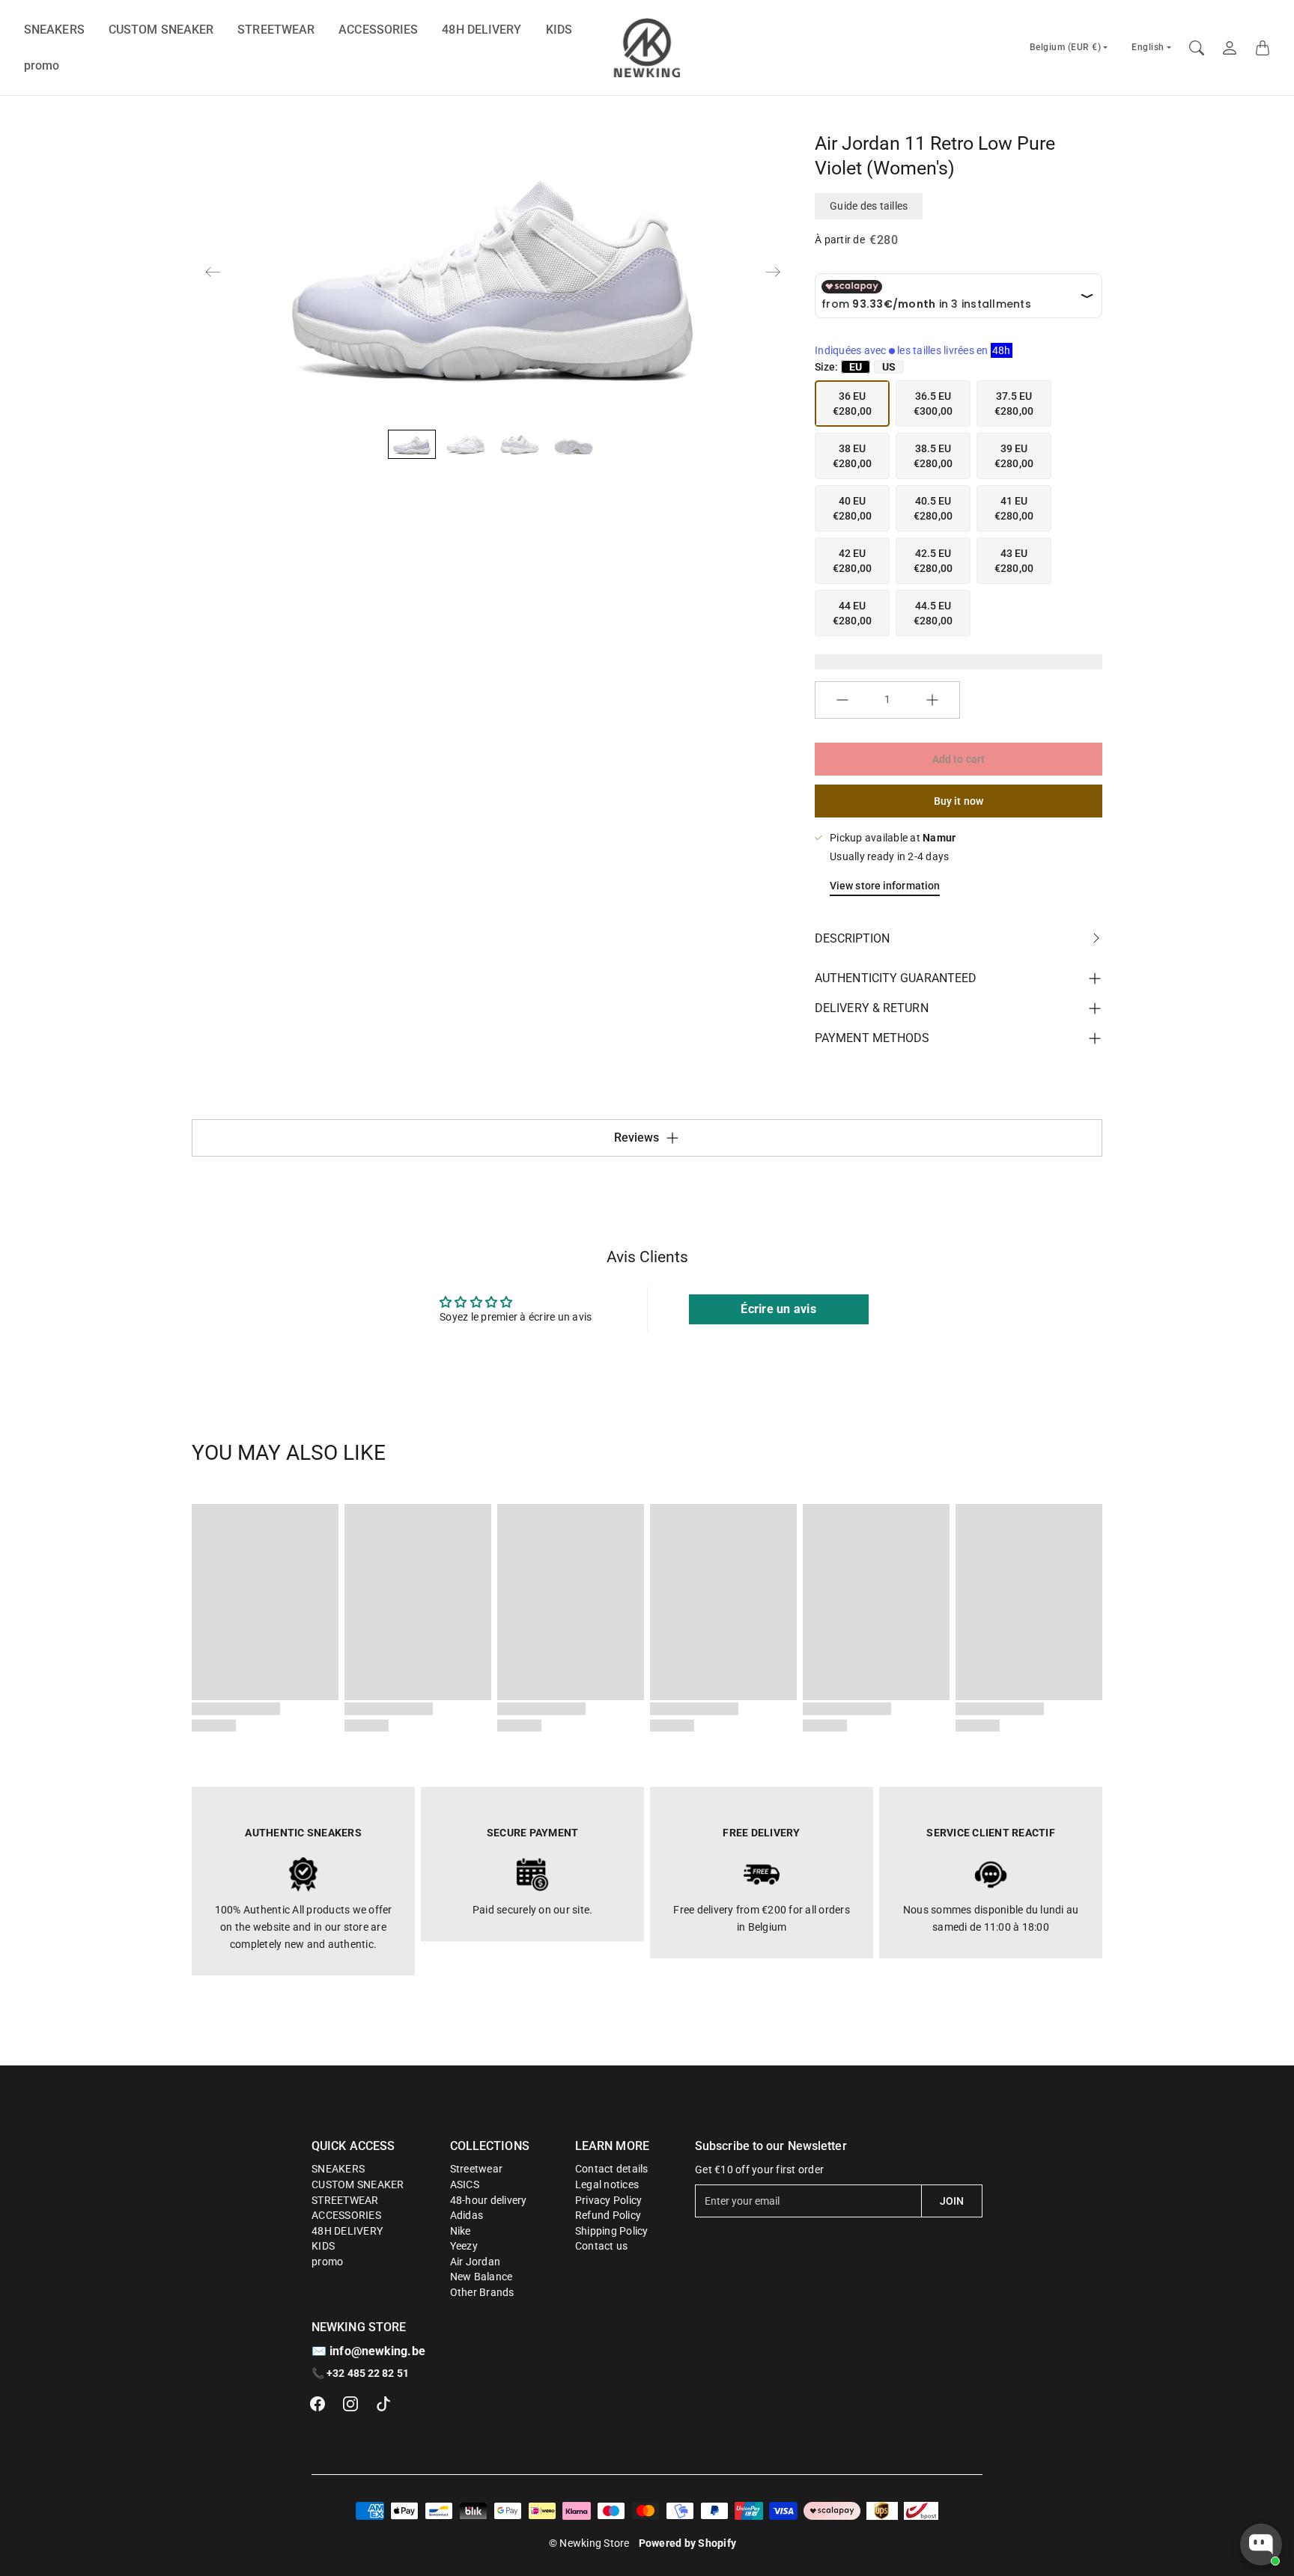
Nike (461, 2231)
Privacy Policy (609, 2200)
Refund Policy (608, 2215)
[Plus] (932, 700)
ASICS (465, 2184)
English (1148, 47)
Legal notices (607, 2184)
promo (42, 66)
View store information (885, 886)
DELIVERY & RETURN (872, 1008)
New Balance (482, 2277)
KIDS (559, 30)
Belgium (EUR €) (1066, 47)
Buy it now (959, 801)
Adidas (467, 2215)
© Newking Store (589, 2543)
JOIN (952, 2201)
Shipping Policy (612, 2231)
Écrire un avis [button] (778, 1309)
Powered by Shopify (688, 2543)
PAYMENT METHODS (872, 1038)
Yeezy (464, 2246)
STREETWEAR (276, 30)
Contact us (602, 2246)
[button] (318, 2404)
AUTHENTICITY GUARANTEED (896, 978)
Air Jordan (476, 2262)
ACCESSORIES (378, 30)
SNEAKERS (54, 30)
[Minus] (842, 700)
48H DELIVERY (482, 30)
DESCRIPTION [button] (852, 938)
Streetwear (477, 2169)
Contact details (612, 2169)
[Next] (773, 272)
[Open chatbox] (1261, 2545)
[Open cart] (1263, 48)
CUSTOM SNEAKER (161, 30)
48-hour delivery (489, 2200)
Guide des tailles (869, 206)
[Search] (1197, 48)
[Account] (1230, 48)
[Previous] (213, 272)
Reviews (637, 1138)
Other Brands (482, 2292)
